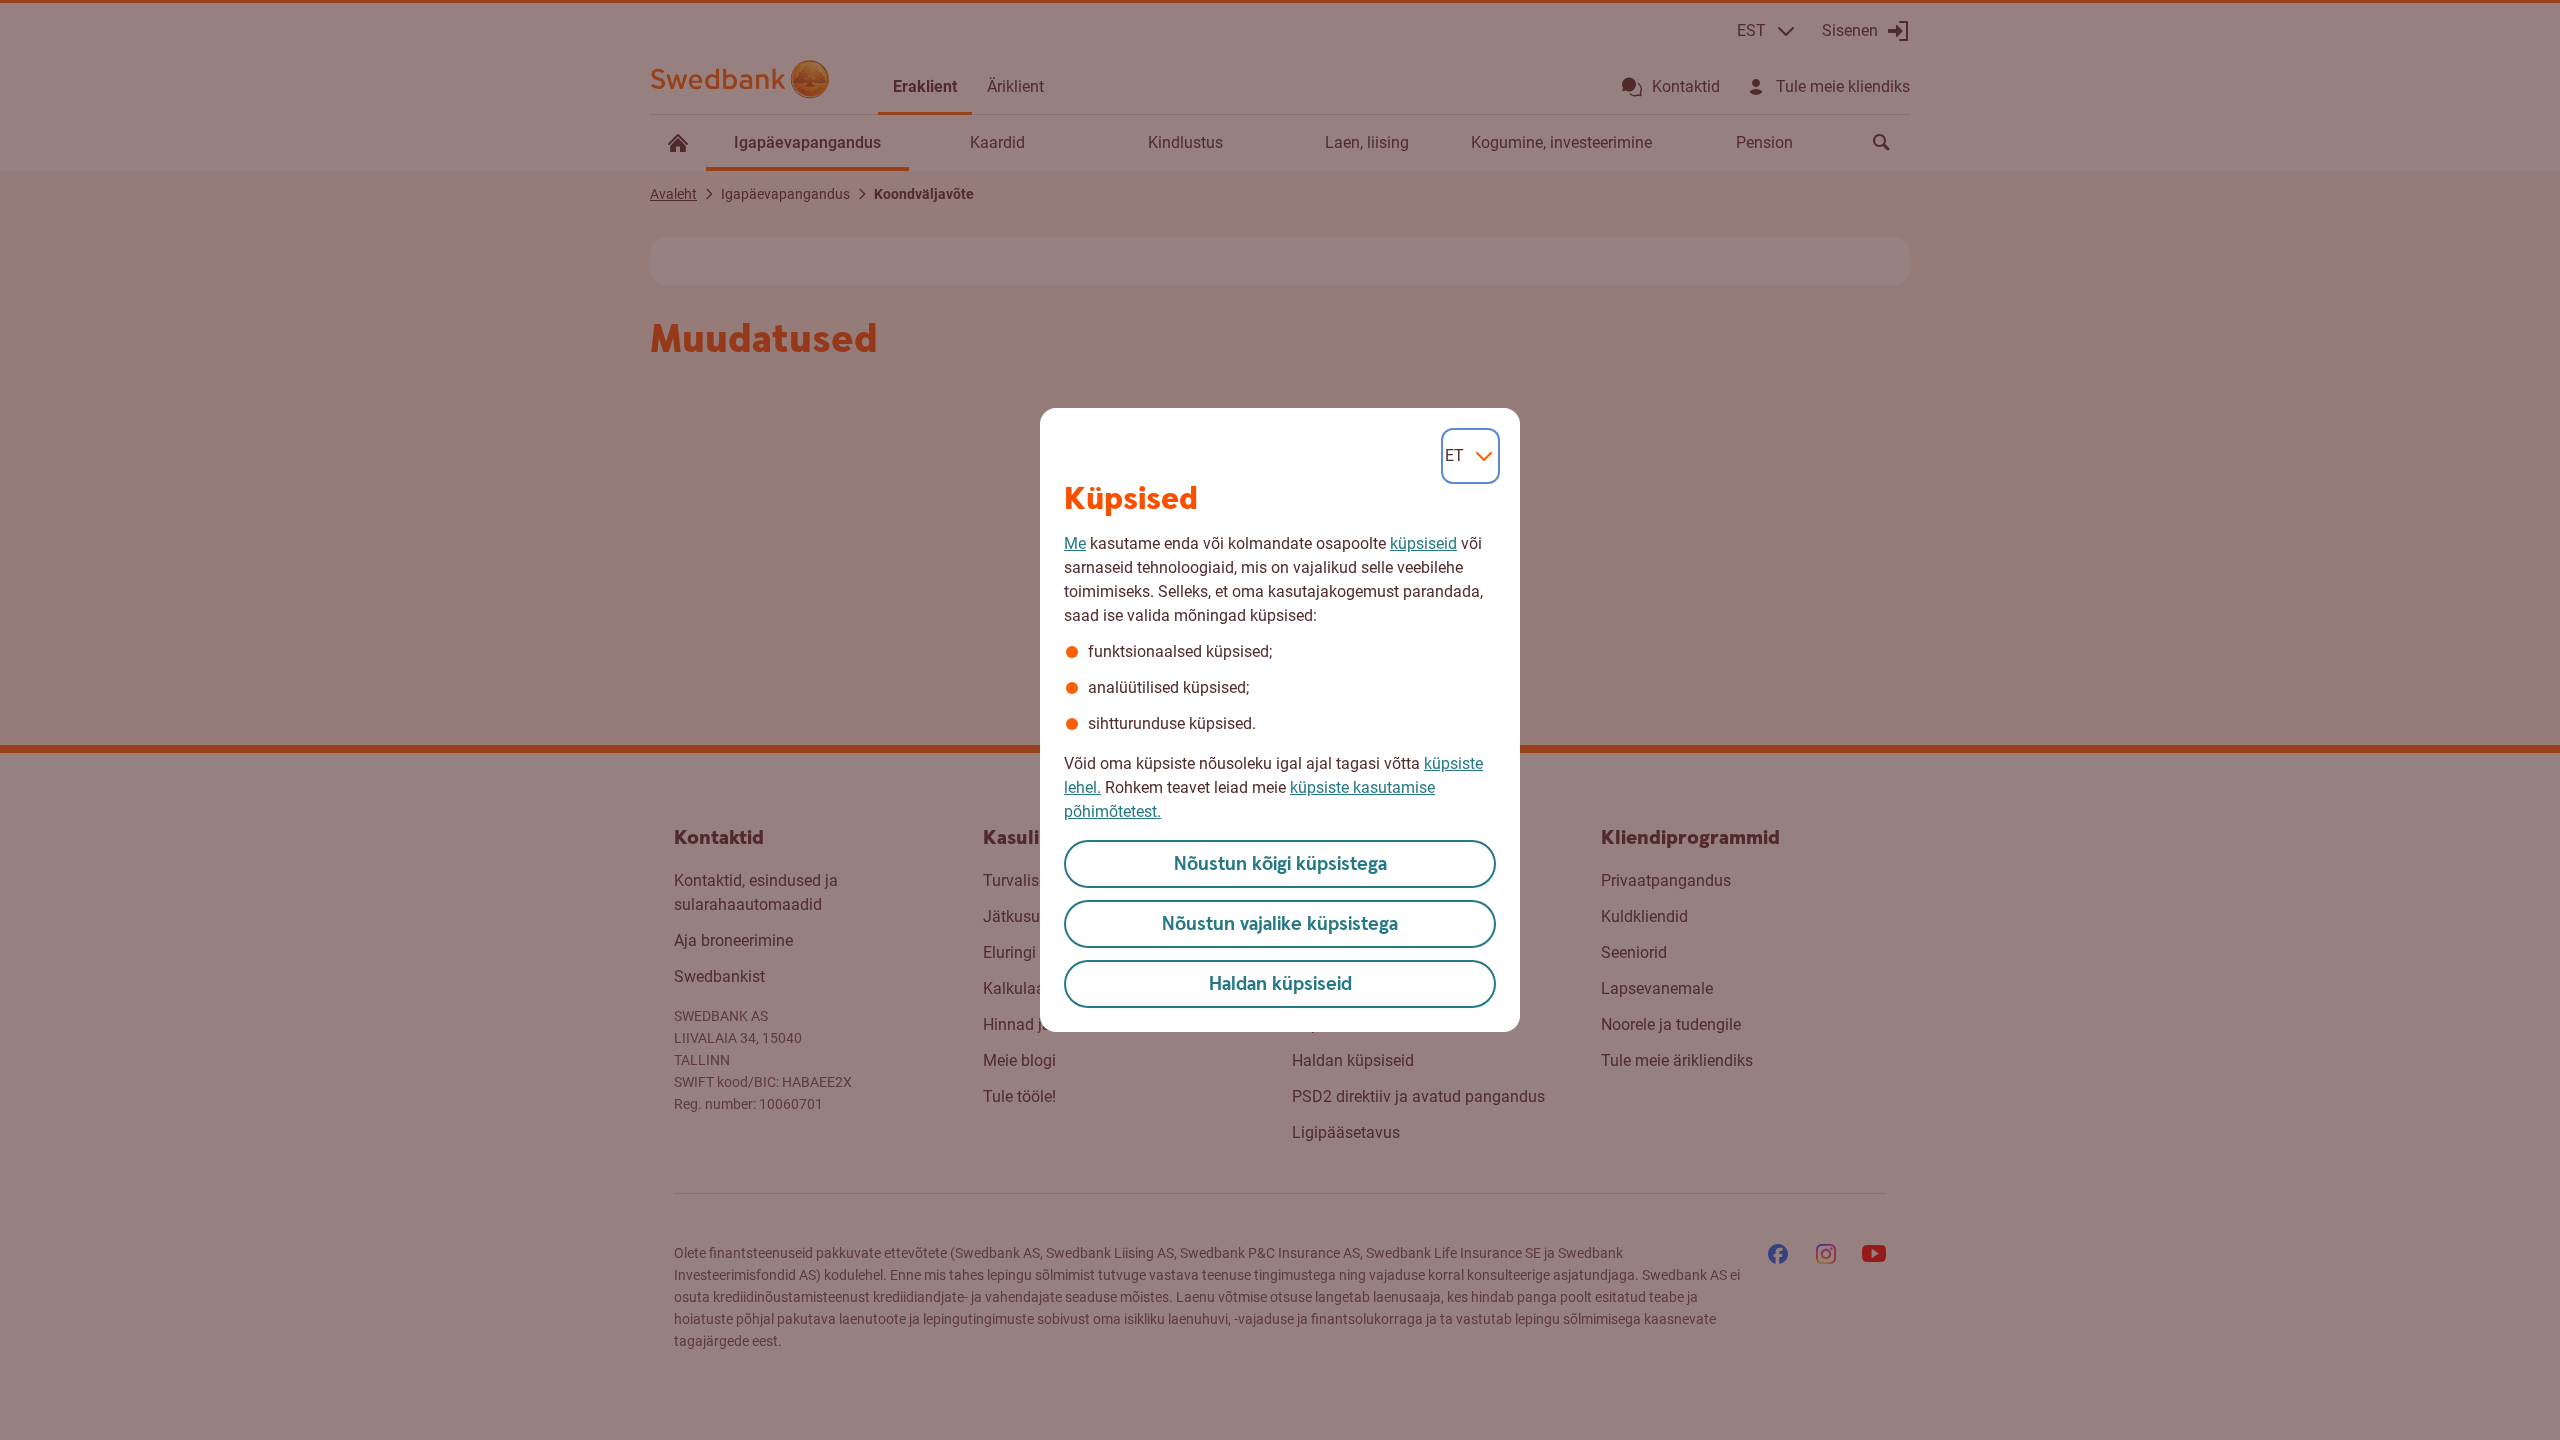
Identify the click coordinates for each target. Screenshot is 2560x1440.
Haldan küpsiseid (1280, 984)
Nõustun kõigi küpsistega (1280, 864)
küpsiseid (1423, 543)
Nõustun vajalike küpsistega (1280, 924)
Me (1075, 543)
